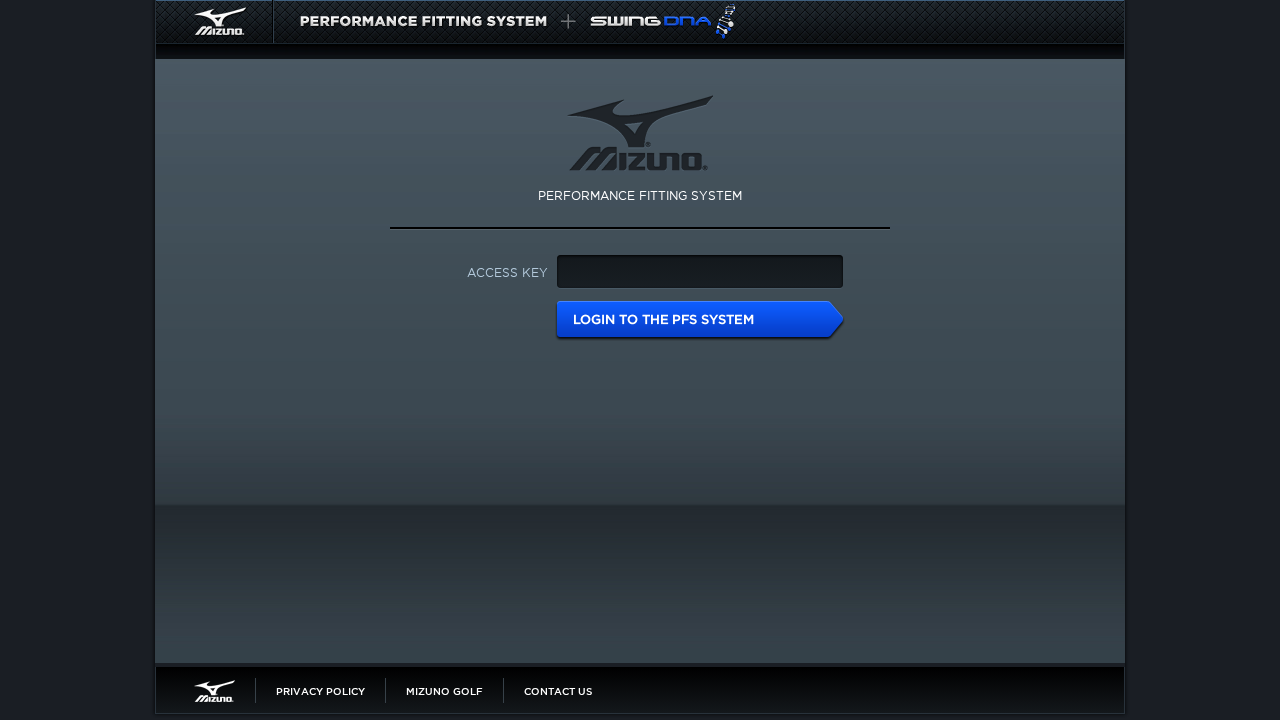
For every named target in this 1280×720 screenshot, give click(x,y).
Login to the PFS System (700, 321)
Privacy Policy (320, 691)
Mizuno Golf (444, 691)
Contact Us (558, 691)
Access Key (507, 272)
